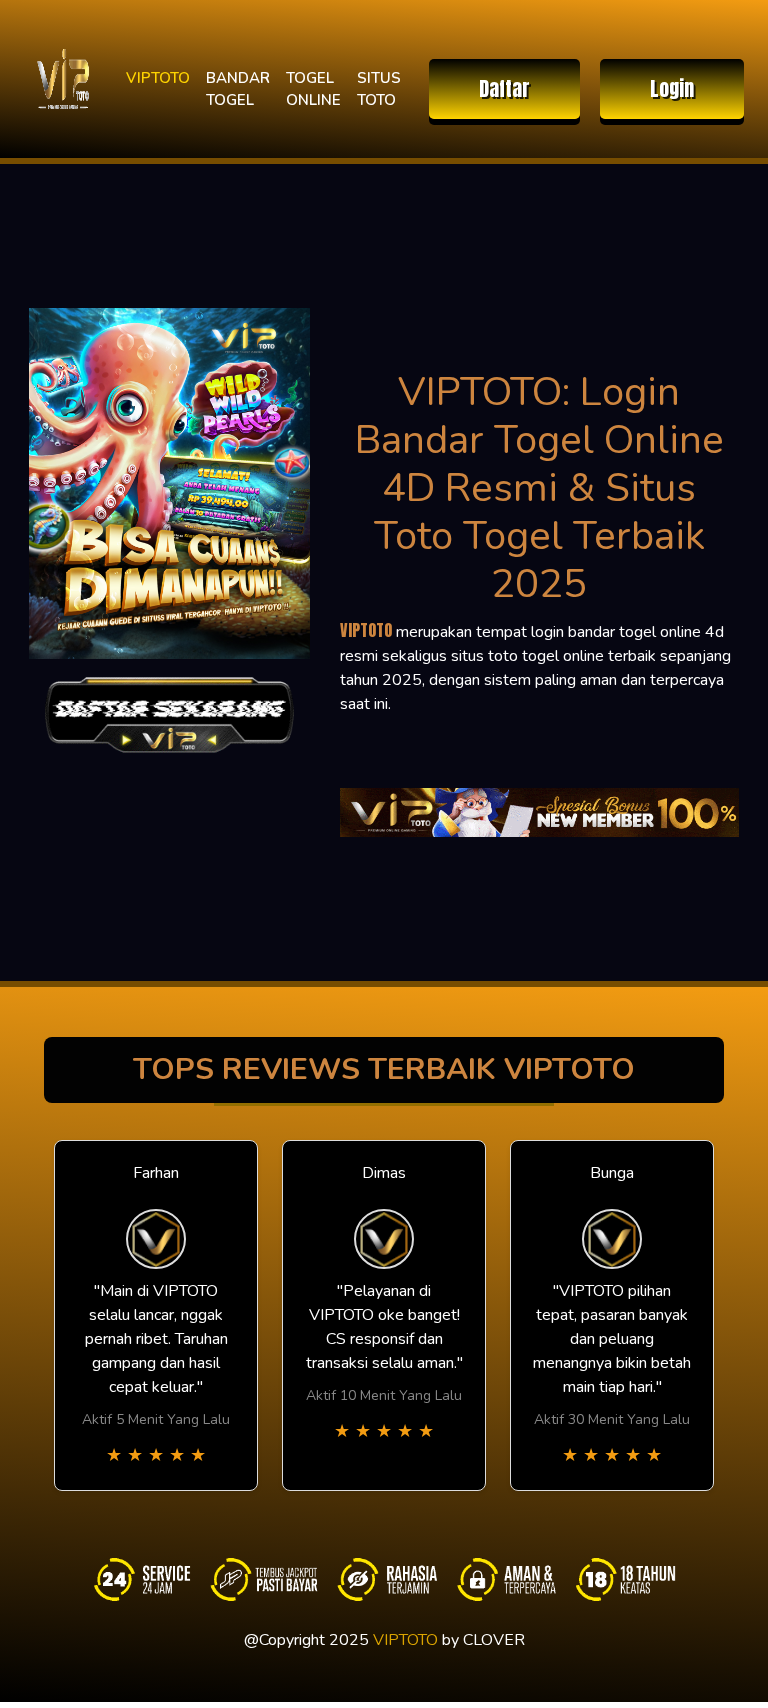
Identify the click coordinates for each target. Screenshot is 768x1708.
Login (672, 88)
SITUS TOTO (379, 89)
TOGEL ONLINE (313, 89)
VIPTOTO (158, 78)
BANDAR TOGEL (238, 89)
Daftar (504, 88)
